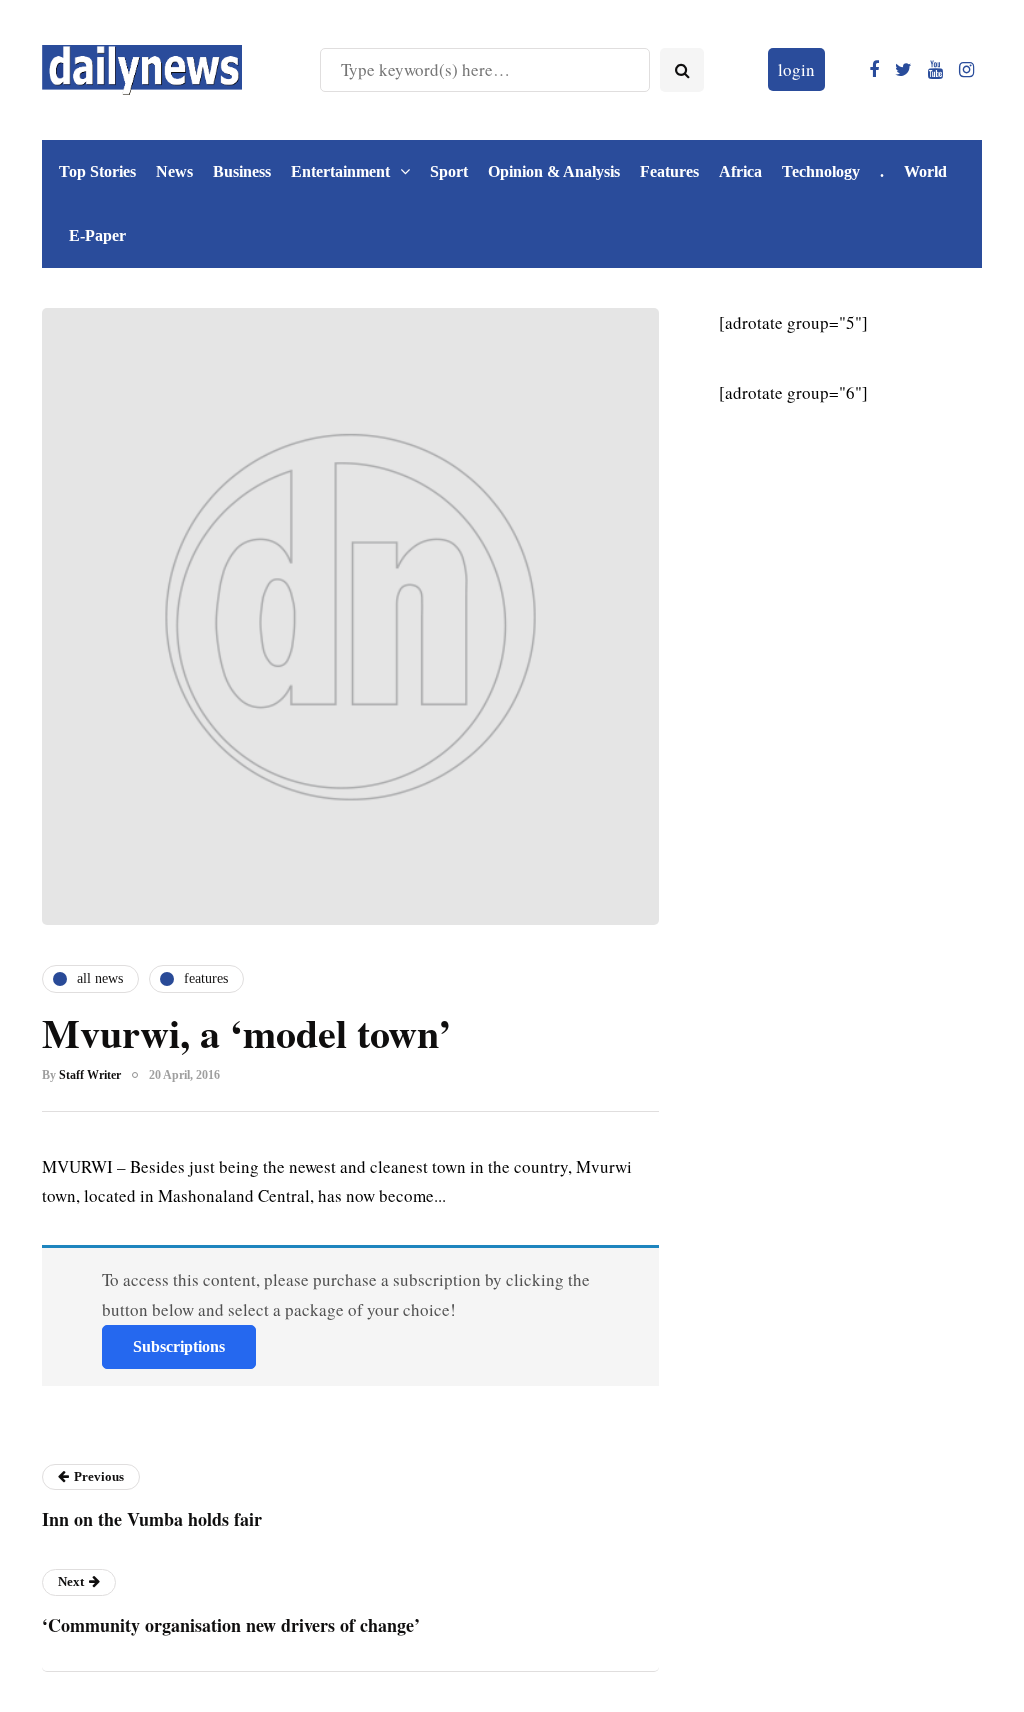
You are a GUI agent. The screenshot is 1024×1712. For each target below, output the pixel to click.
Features (669, 171)
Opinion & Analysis (554, 171)
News (174, 171)
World (925, 171)
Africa (740, 171)
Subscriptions (179, 1346)
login (796, 69)
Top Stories (97, 171)
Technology (821, 171)
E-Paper (97, 235)
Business (242, 171)
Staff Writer (90, 1075)
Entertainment (340, 171)
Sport (449, 171)
